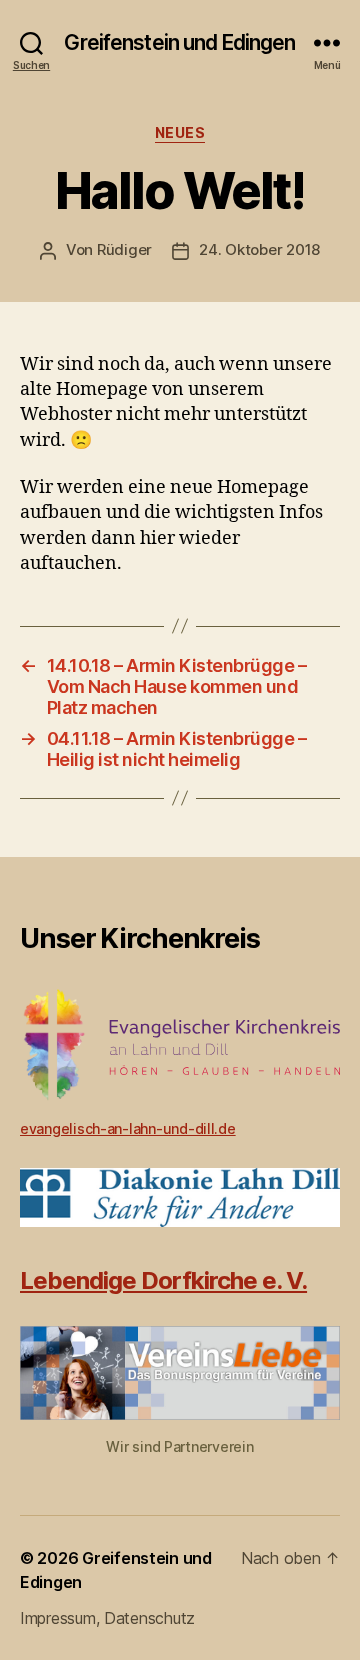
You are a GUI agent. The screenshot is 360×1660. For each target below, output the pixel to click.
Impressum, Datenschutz (107, 1618)
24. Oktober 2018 (259, 249)
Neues (180, 132)
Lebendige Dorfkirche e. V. (163, 1280)
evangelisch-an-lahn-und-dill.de (128, 1128)
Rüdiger (124, 249)
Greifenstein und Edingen (179, 42)
